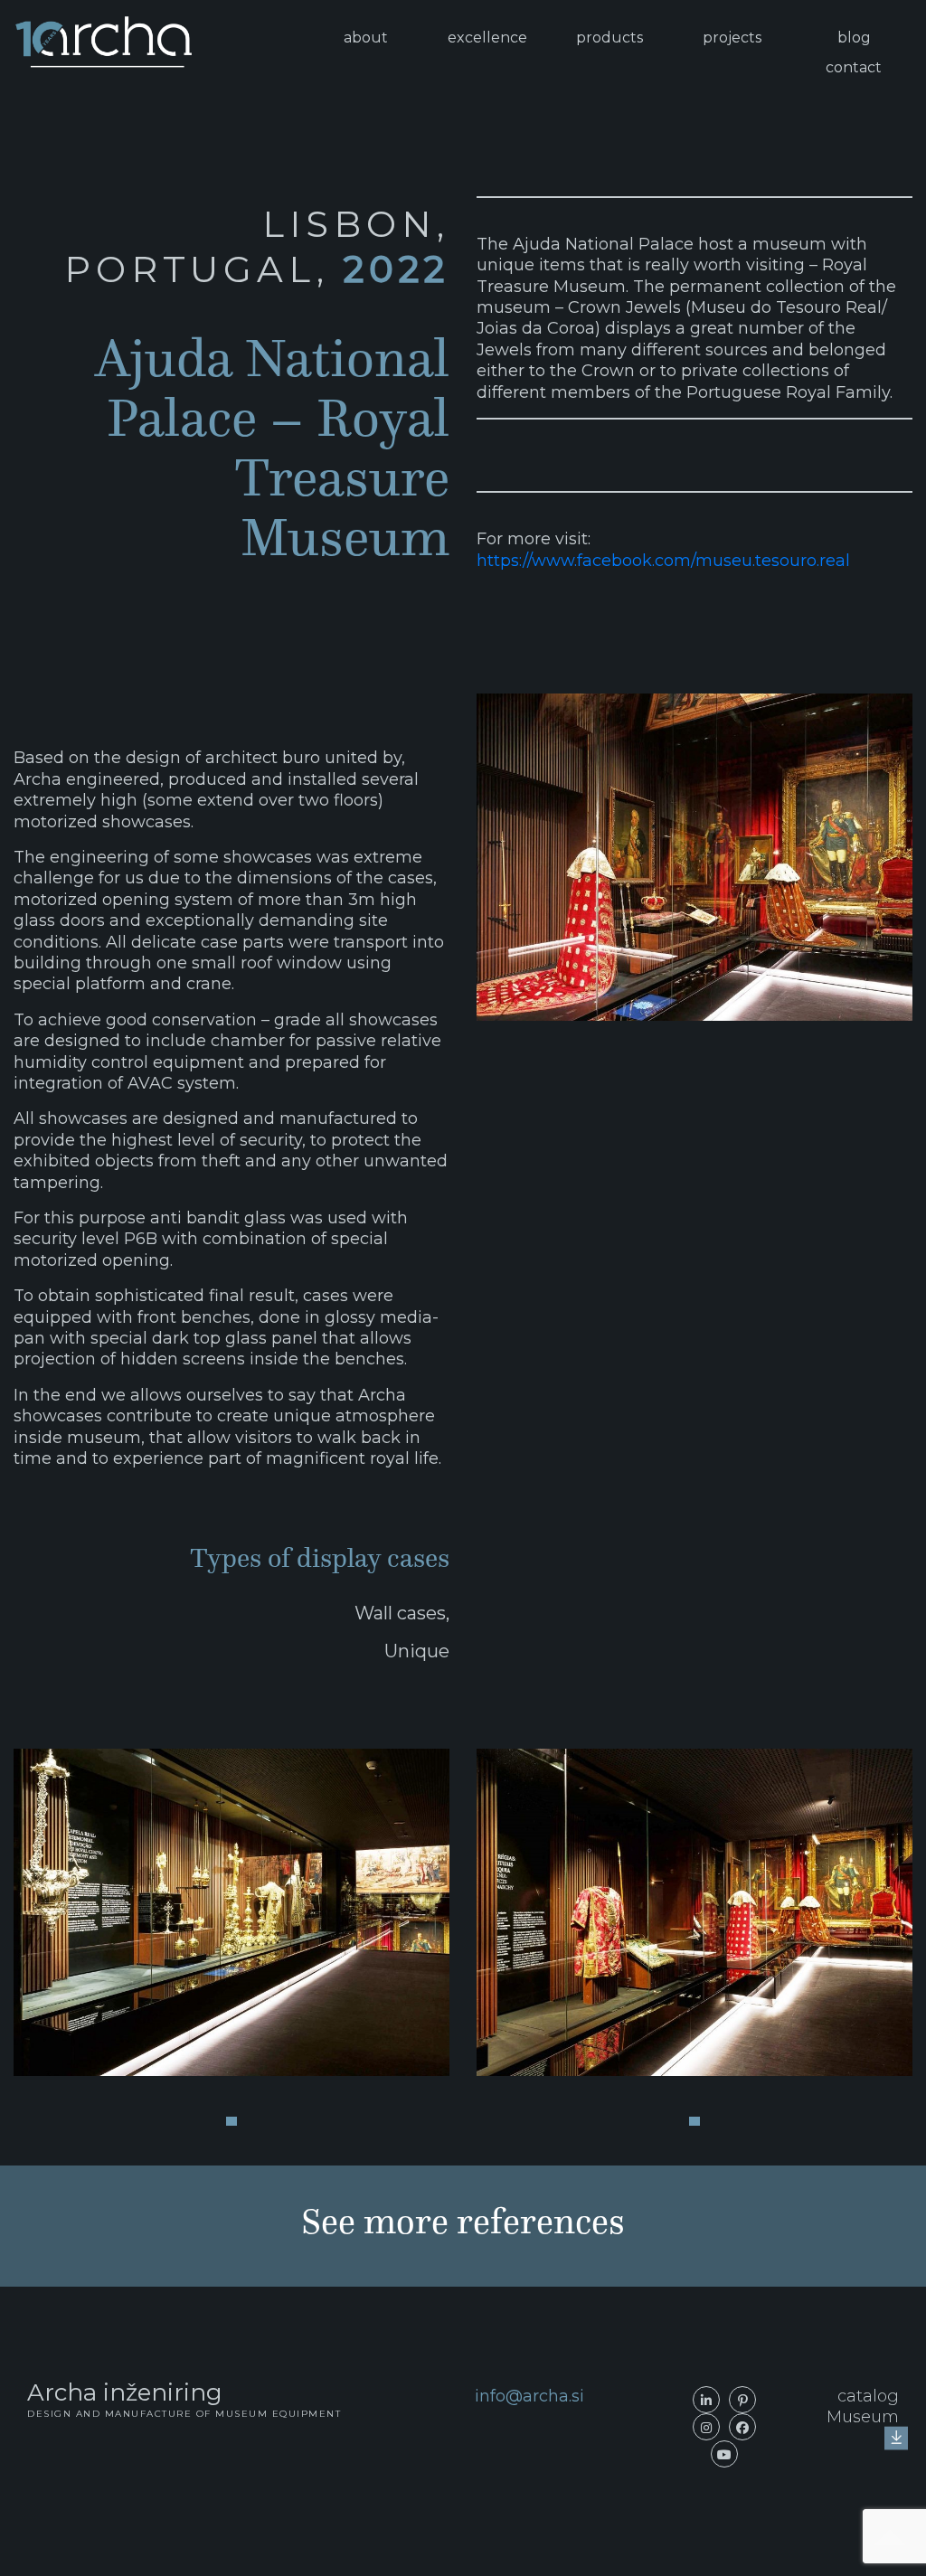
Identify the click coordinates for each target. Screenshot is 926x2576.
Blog (854, 38)
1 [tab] (231, 2121)
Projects (732, 38)
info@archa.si (529, 2396)
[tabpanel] (231, 1912)
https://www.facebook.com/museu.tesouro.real (663, 561)
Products (609, 38)
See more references (463, 2221)
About (366, 38)
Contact (854, 67)
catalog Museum (863, 2406)
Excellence (487, 38)
